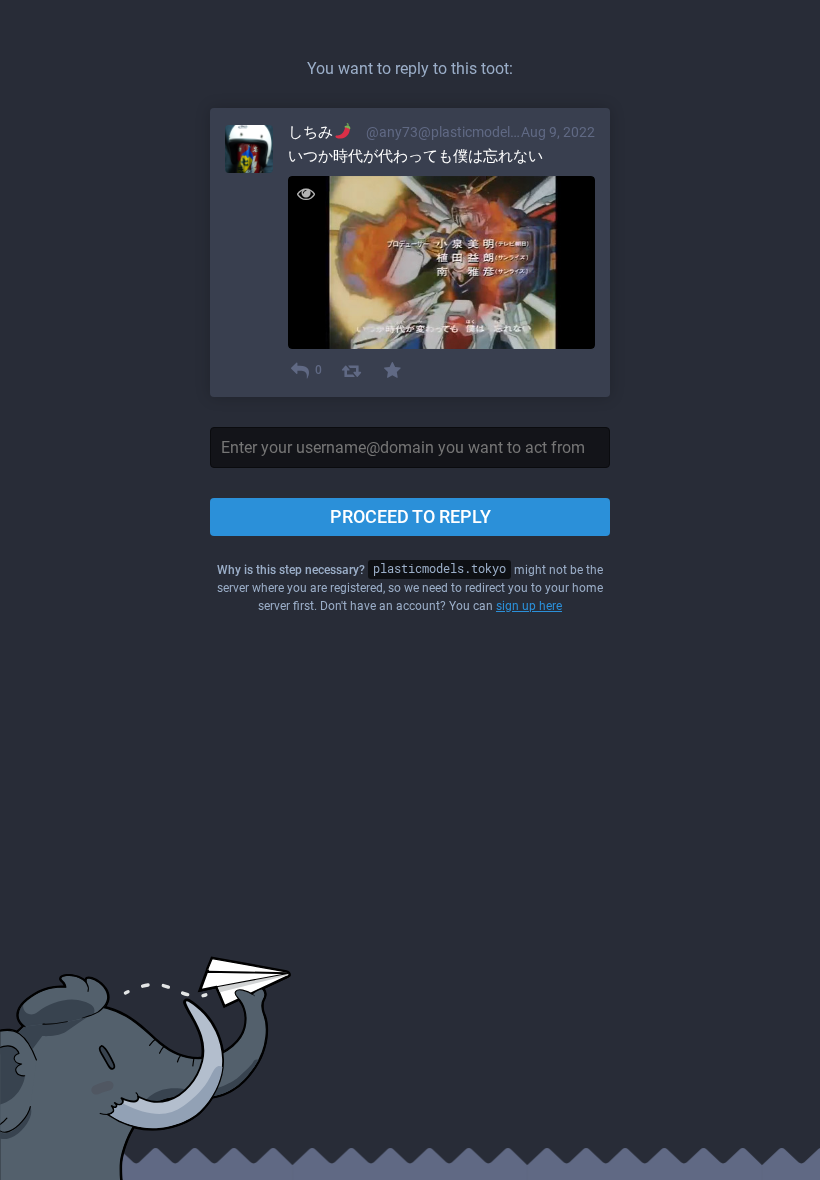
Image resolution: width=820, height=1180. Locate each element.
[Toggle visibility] (305, 193)
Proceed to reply (410, 516)
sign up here (529, 606)
